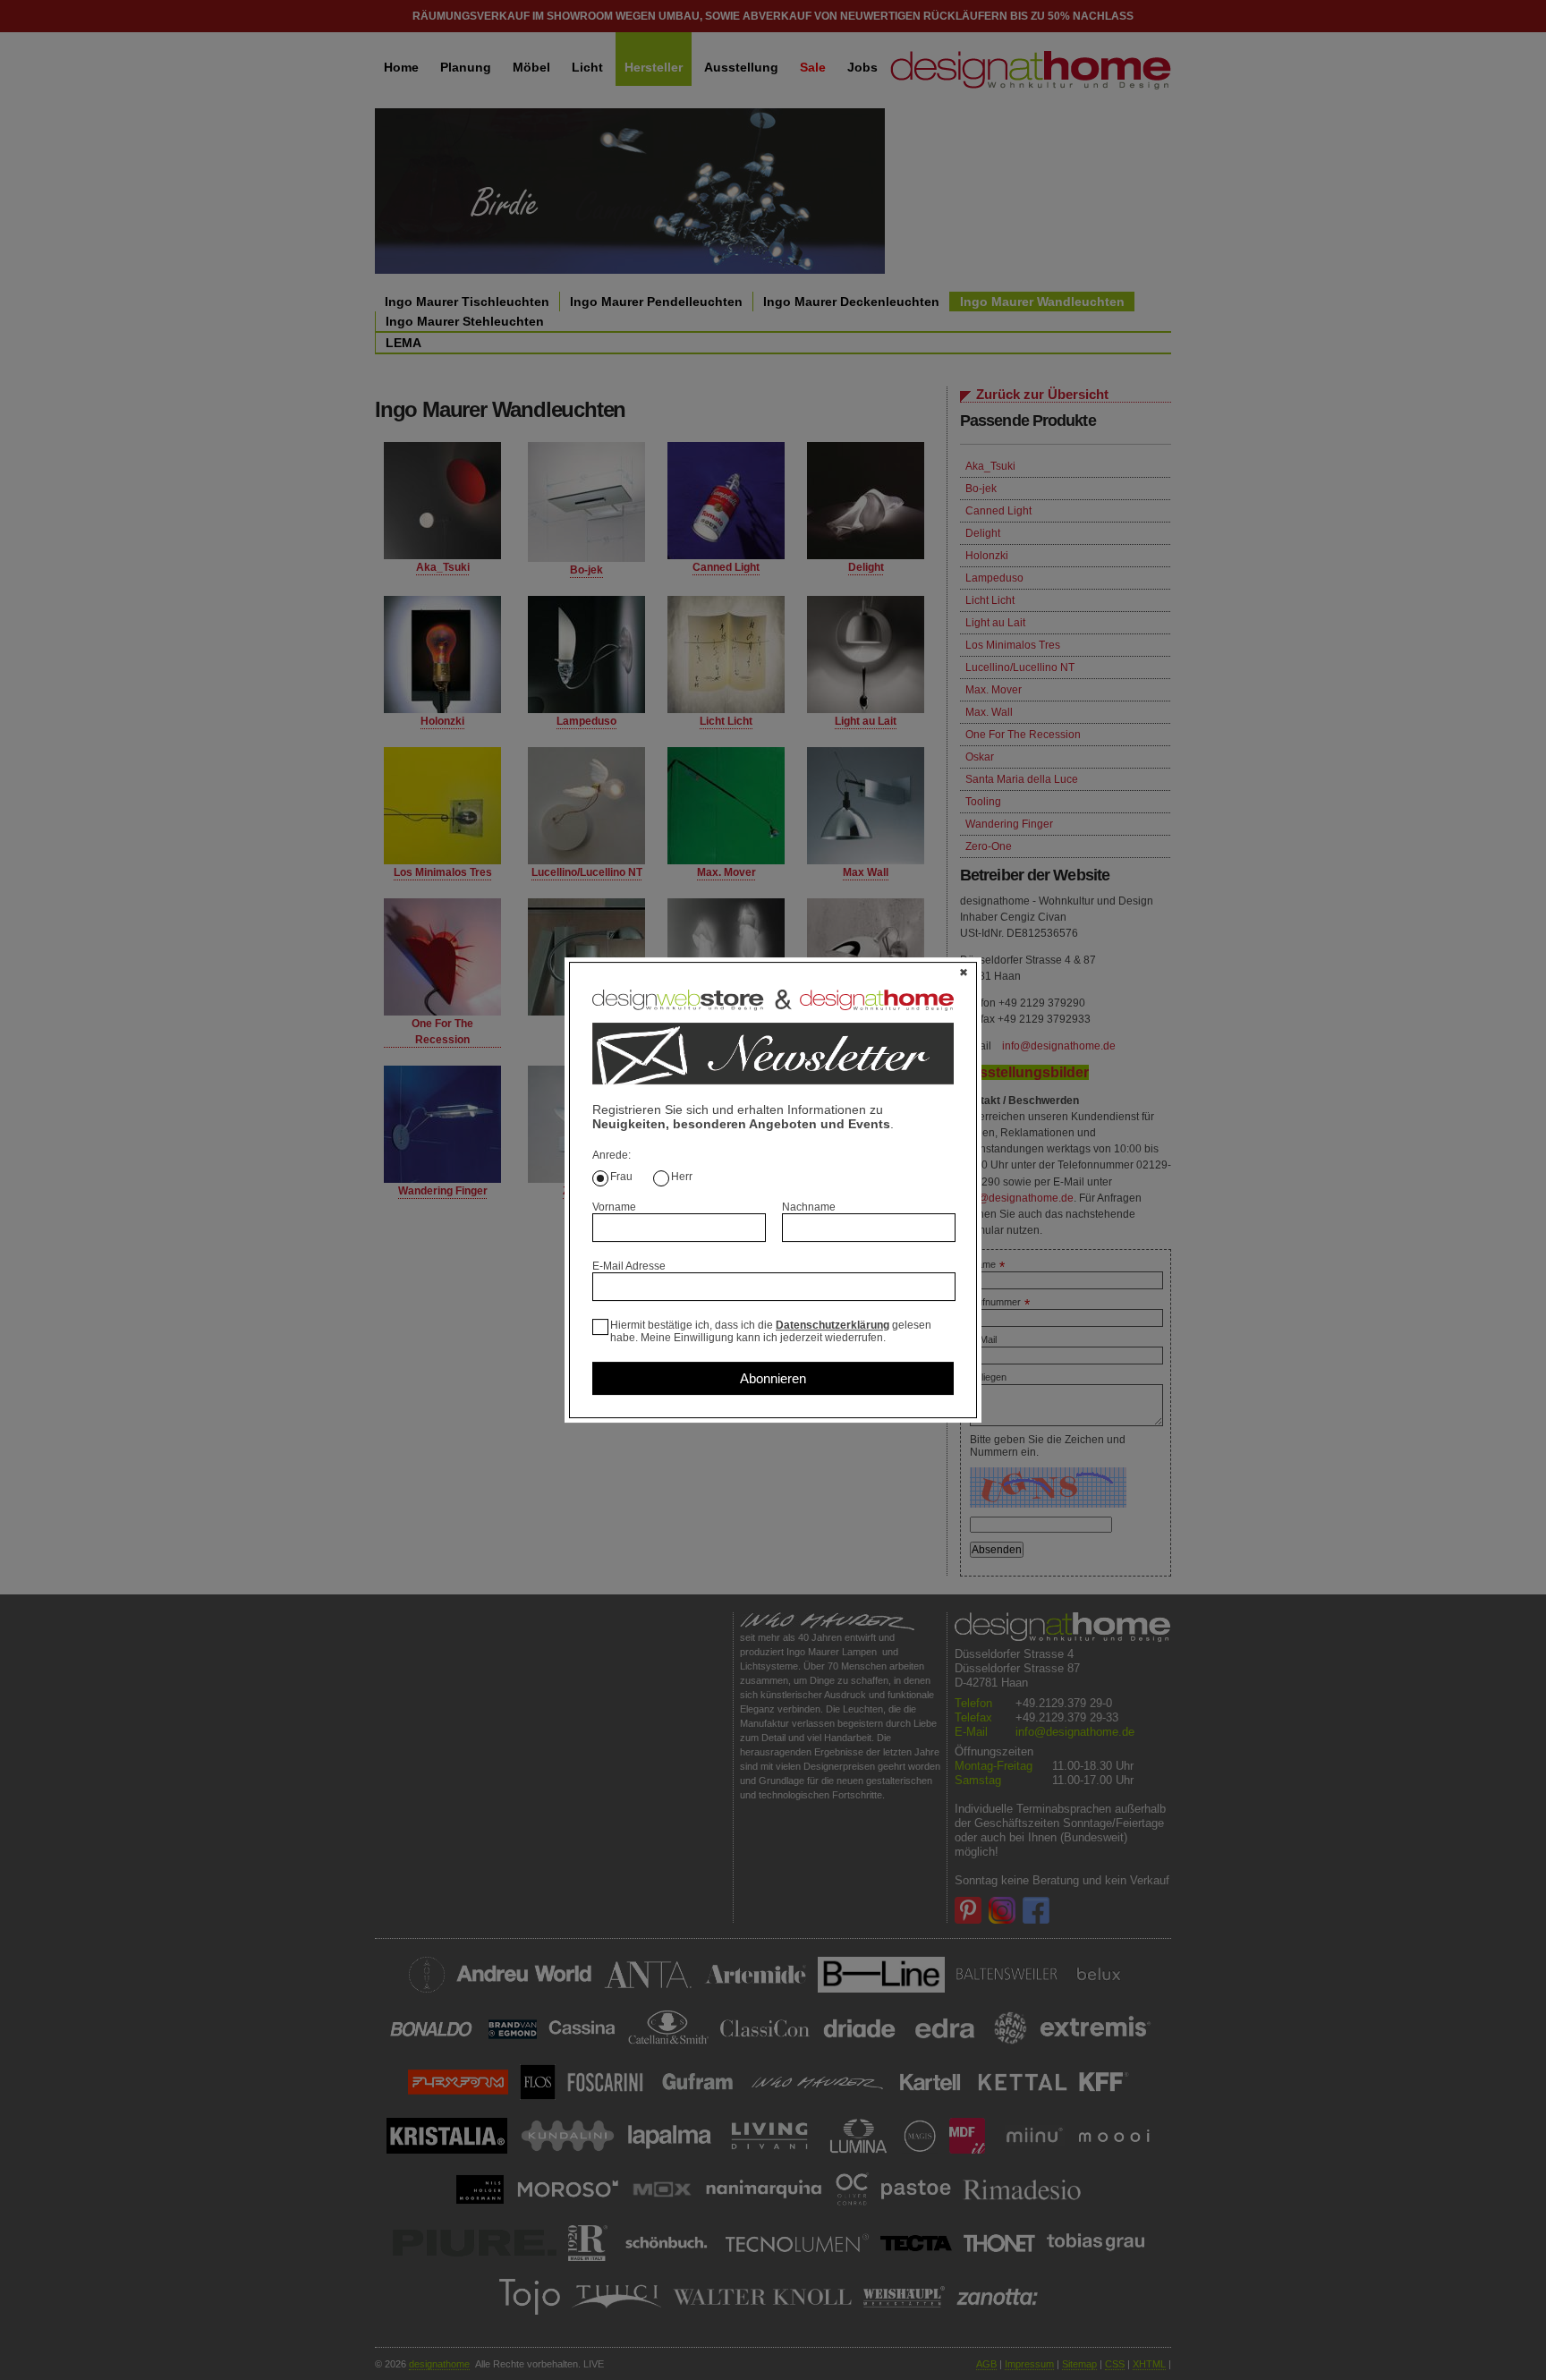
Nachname (809, 1207)
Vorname (614, 1207)
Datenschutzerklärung (832, 1325)
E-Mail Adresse (629, 1266)
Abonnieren (773, 1378)
